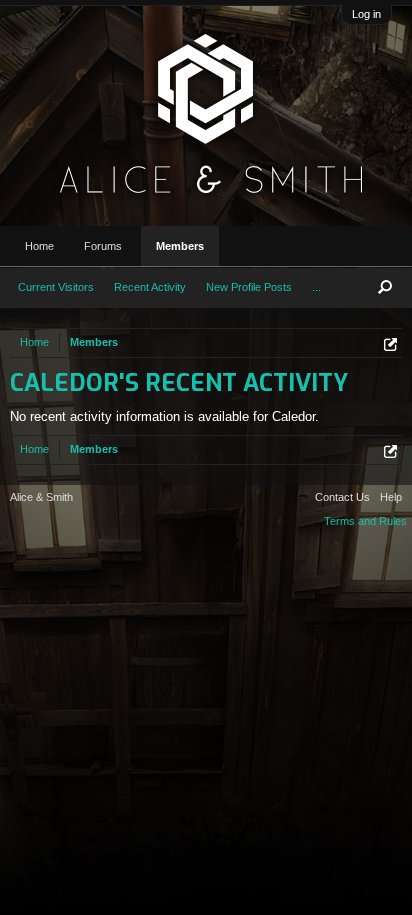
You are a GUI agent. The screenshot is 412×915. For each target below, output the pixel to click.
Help (391, 497)
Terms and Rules (365, 521)
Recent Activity (150, 287)
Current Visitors (56, 287)
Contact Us (342, 497)
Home (39, 246)
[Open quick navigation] (390, 344)
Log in (366, 14)
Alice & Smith (41, 497)
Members (180, 246)
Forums (103, 246)
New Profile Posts (249, 287)
